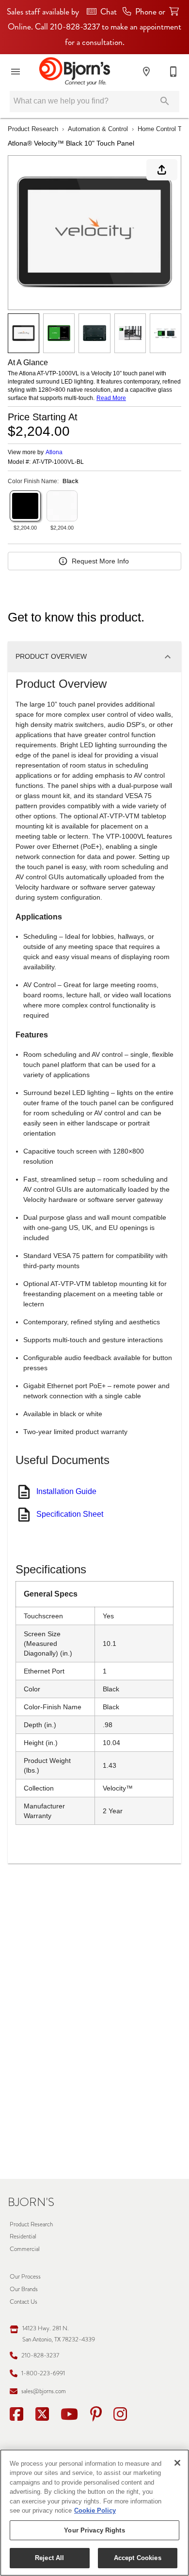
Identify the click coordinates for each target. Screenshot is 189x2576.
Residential (23, 2236)
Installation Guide (66, 1491)
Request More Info (100, 561)
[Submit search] (165, 101)
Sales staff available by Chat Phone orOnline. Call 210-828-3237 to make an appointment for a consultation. (94, 27)
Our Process (25, 2276)
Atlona (54, 452)
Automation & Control (98, 129)
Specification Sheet (70, 1514)
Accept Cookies (138, 2558)
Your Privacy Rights (94, 2530)
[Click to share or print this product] (162, 170)
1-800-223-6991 (43, 2373)
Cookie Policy (95, 2510)
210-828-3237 (40, 2355)
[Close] (177, 2463)
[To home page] (74, 72)
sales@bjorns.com (44, 2391)
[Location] (146, 72)
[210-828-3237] (173, 72)
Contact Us (24, 2302)
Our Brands (24, 2289)
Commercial (25, 2249)
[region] (94, 2513)
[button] (16, 72)
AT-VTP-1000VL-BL (58, 462)
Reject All (49, 2558)
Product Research (33, 129)
